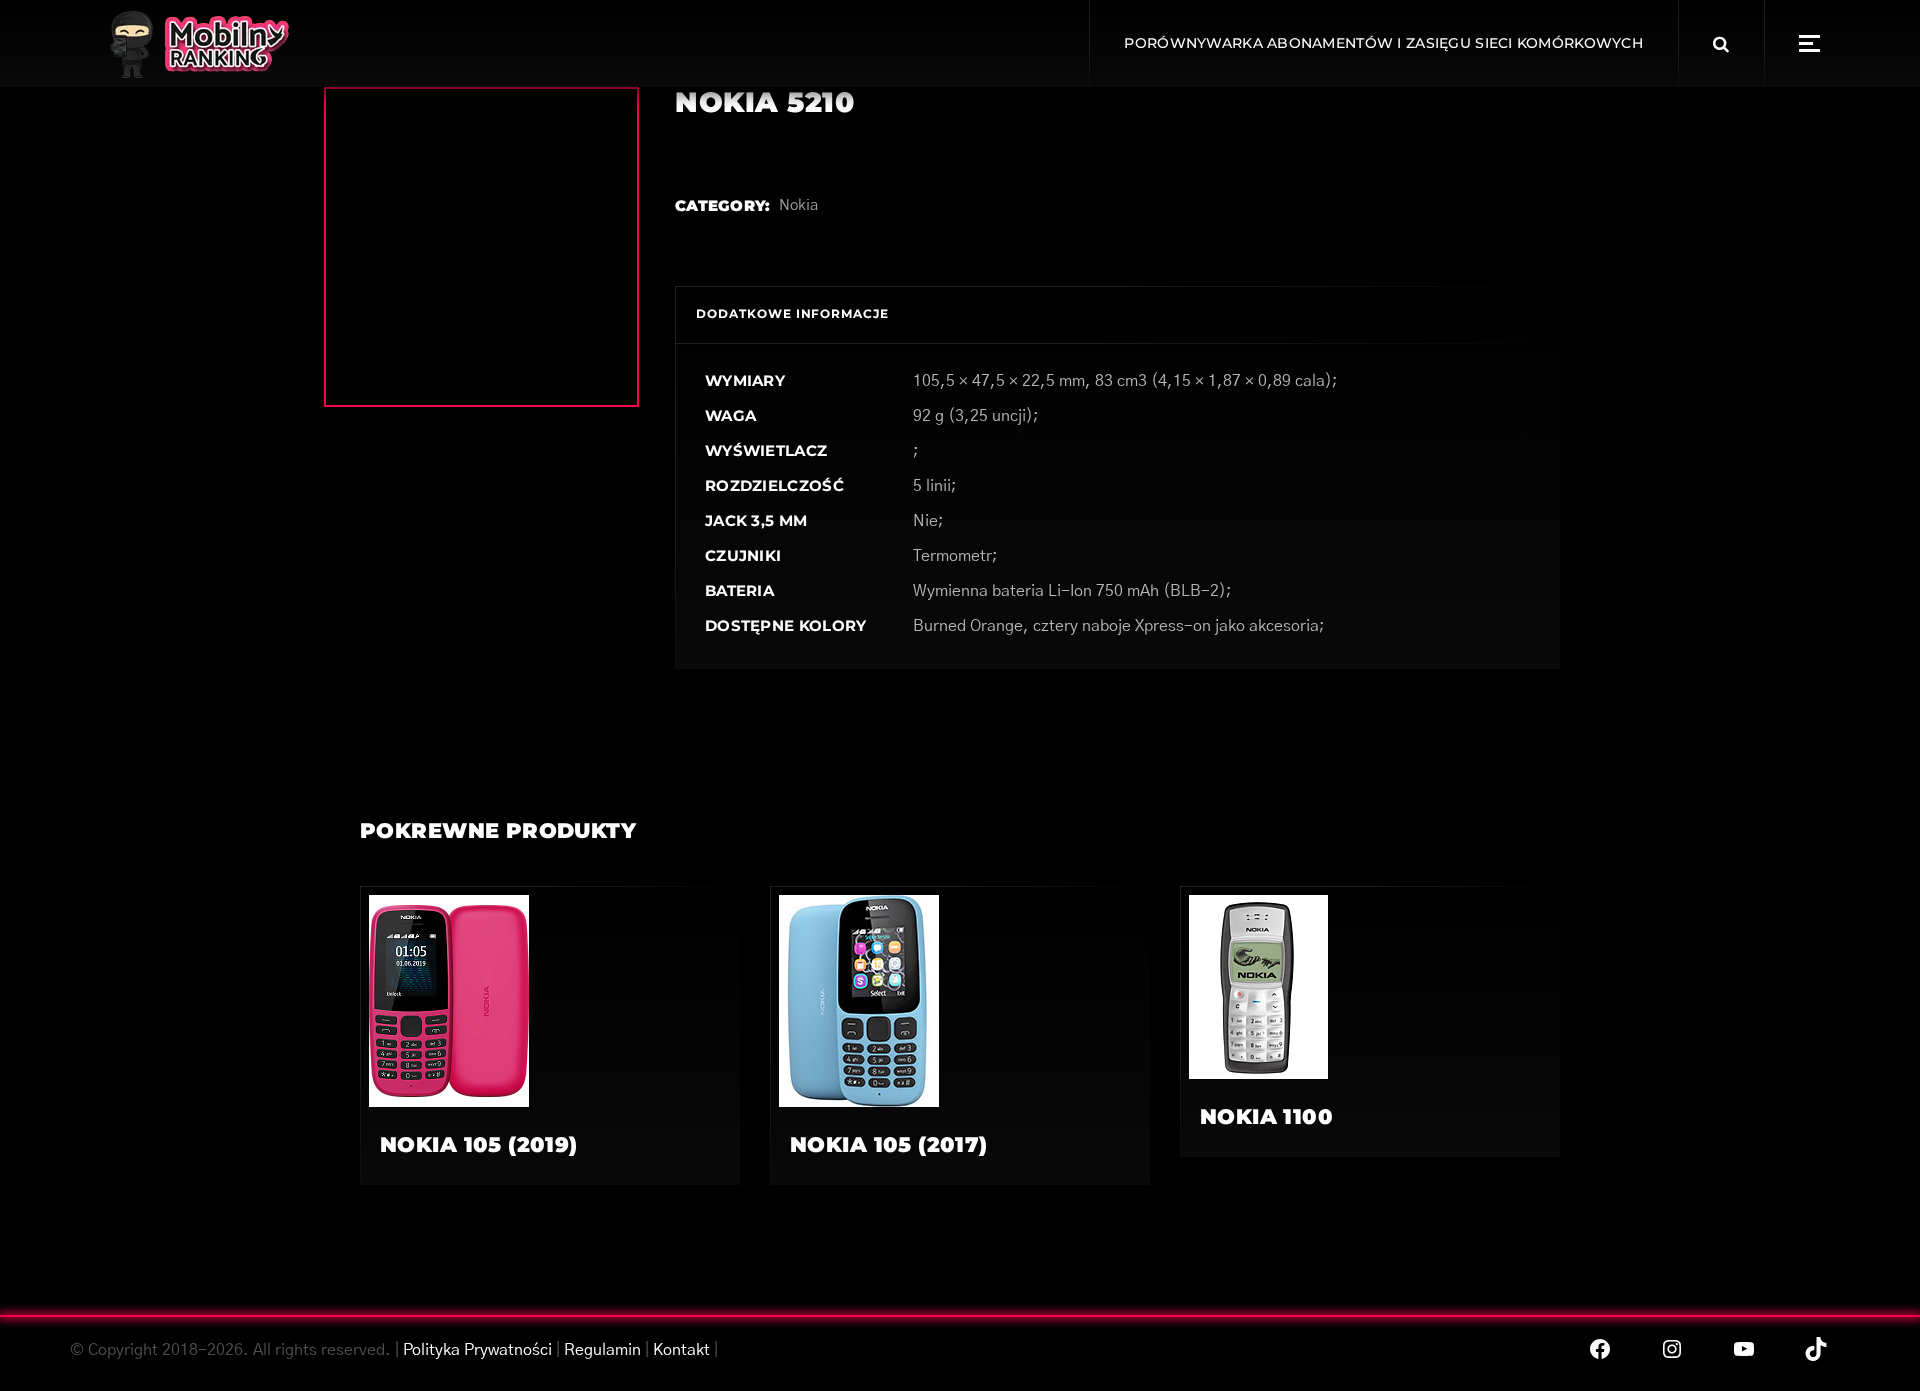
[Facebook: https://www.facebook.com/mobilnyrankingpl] (1600, 1349)
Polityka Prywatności (477, 1350)
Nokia (798, 205)
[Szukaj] (1721, 44)
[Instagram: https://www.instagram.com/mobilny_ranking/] (1672, 1349)
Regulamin (602, 1350)
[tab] (792, 314)
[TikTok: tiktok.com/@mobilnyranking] (1816, 1349)
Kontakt (681, 1350)
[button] (1809, 43)
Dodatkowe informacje (792, 313)
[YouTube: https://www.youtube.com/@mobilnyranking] (1744, 1349)
